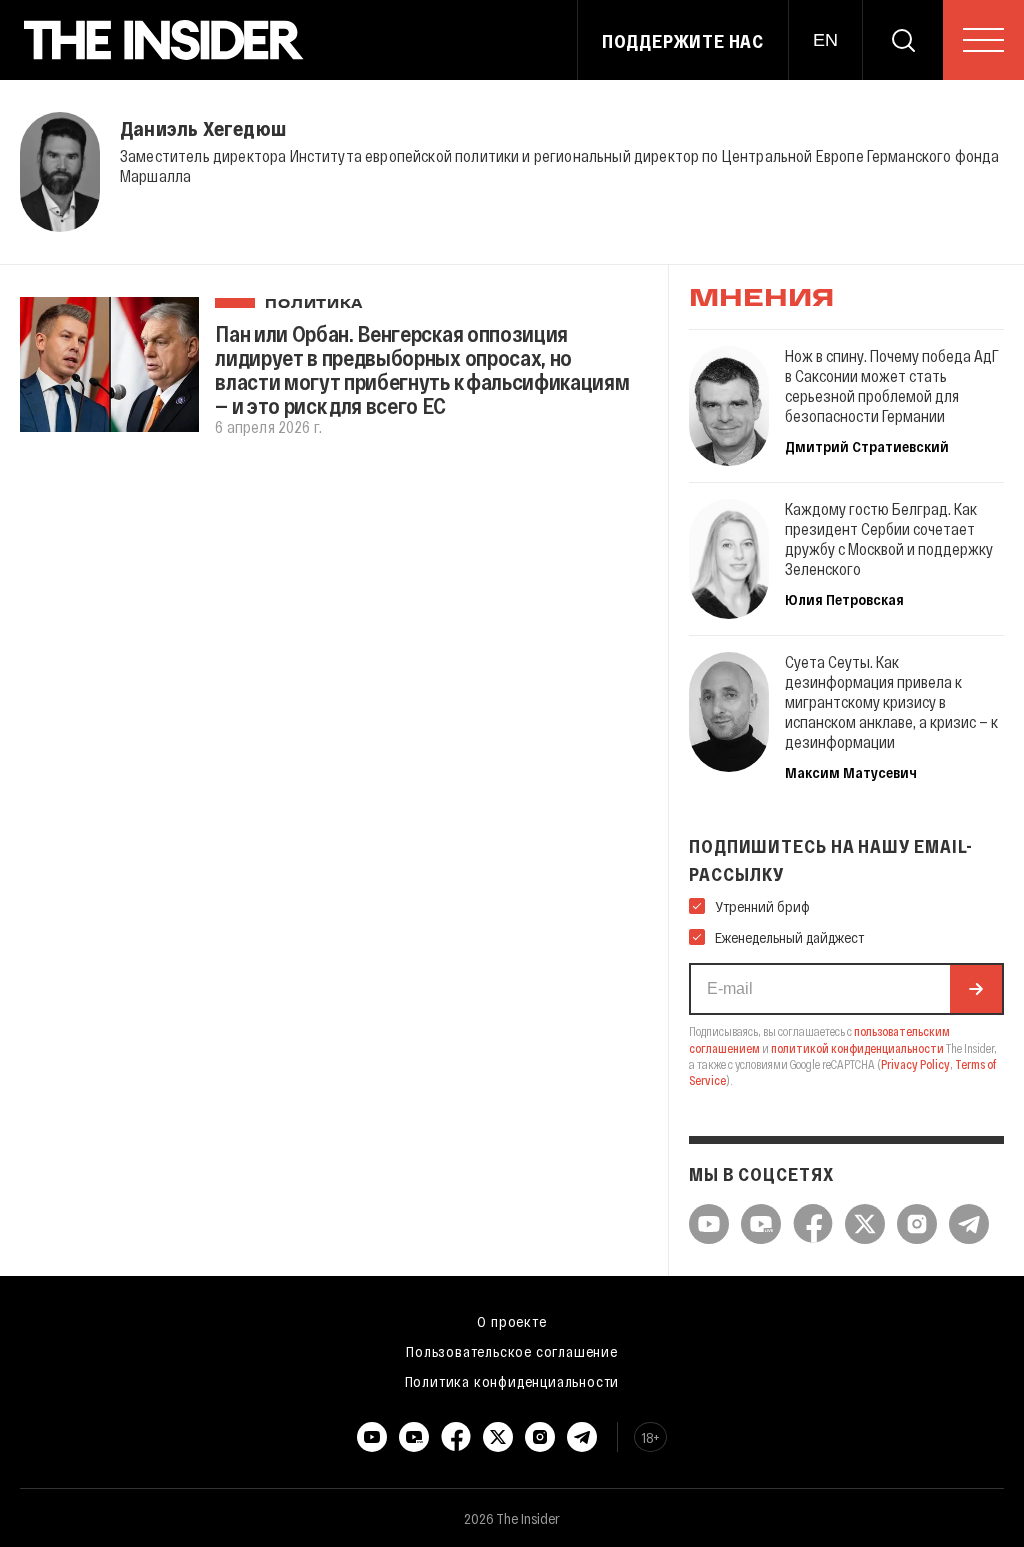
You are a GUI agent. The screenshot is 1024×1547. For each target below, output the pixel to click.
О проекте (511, 1321)
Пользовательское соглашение (512, 1351)
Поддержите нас (683, 41)
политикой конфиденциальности (857, 1048)
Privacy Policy (915, 1064)
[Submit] (976, 989)
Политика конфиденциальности (512, 1381)
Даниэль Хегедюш (203, 128)
